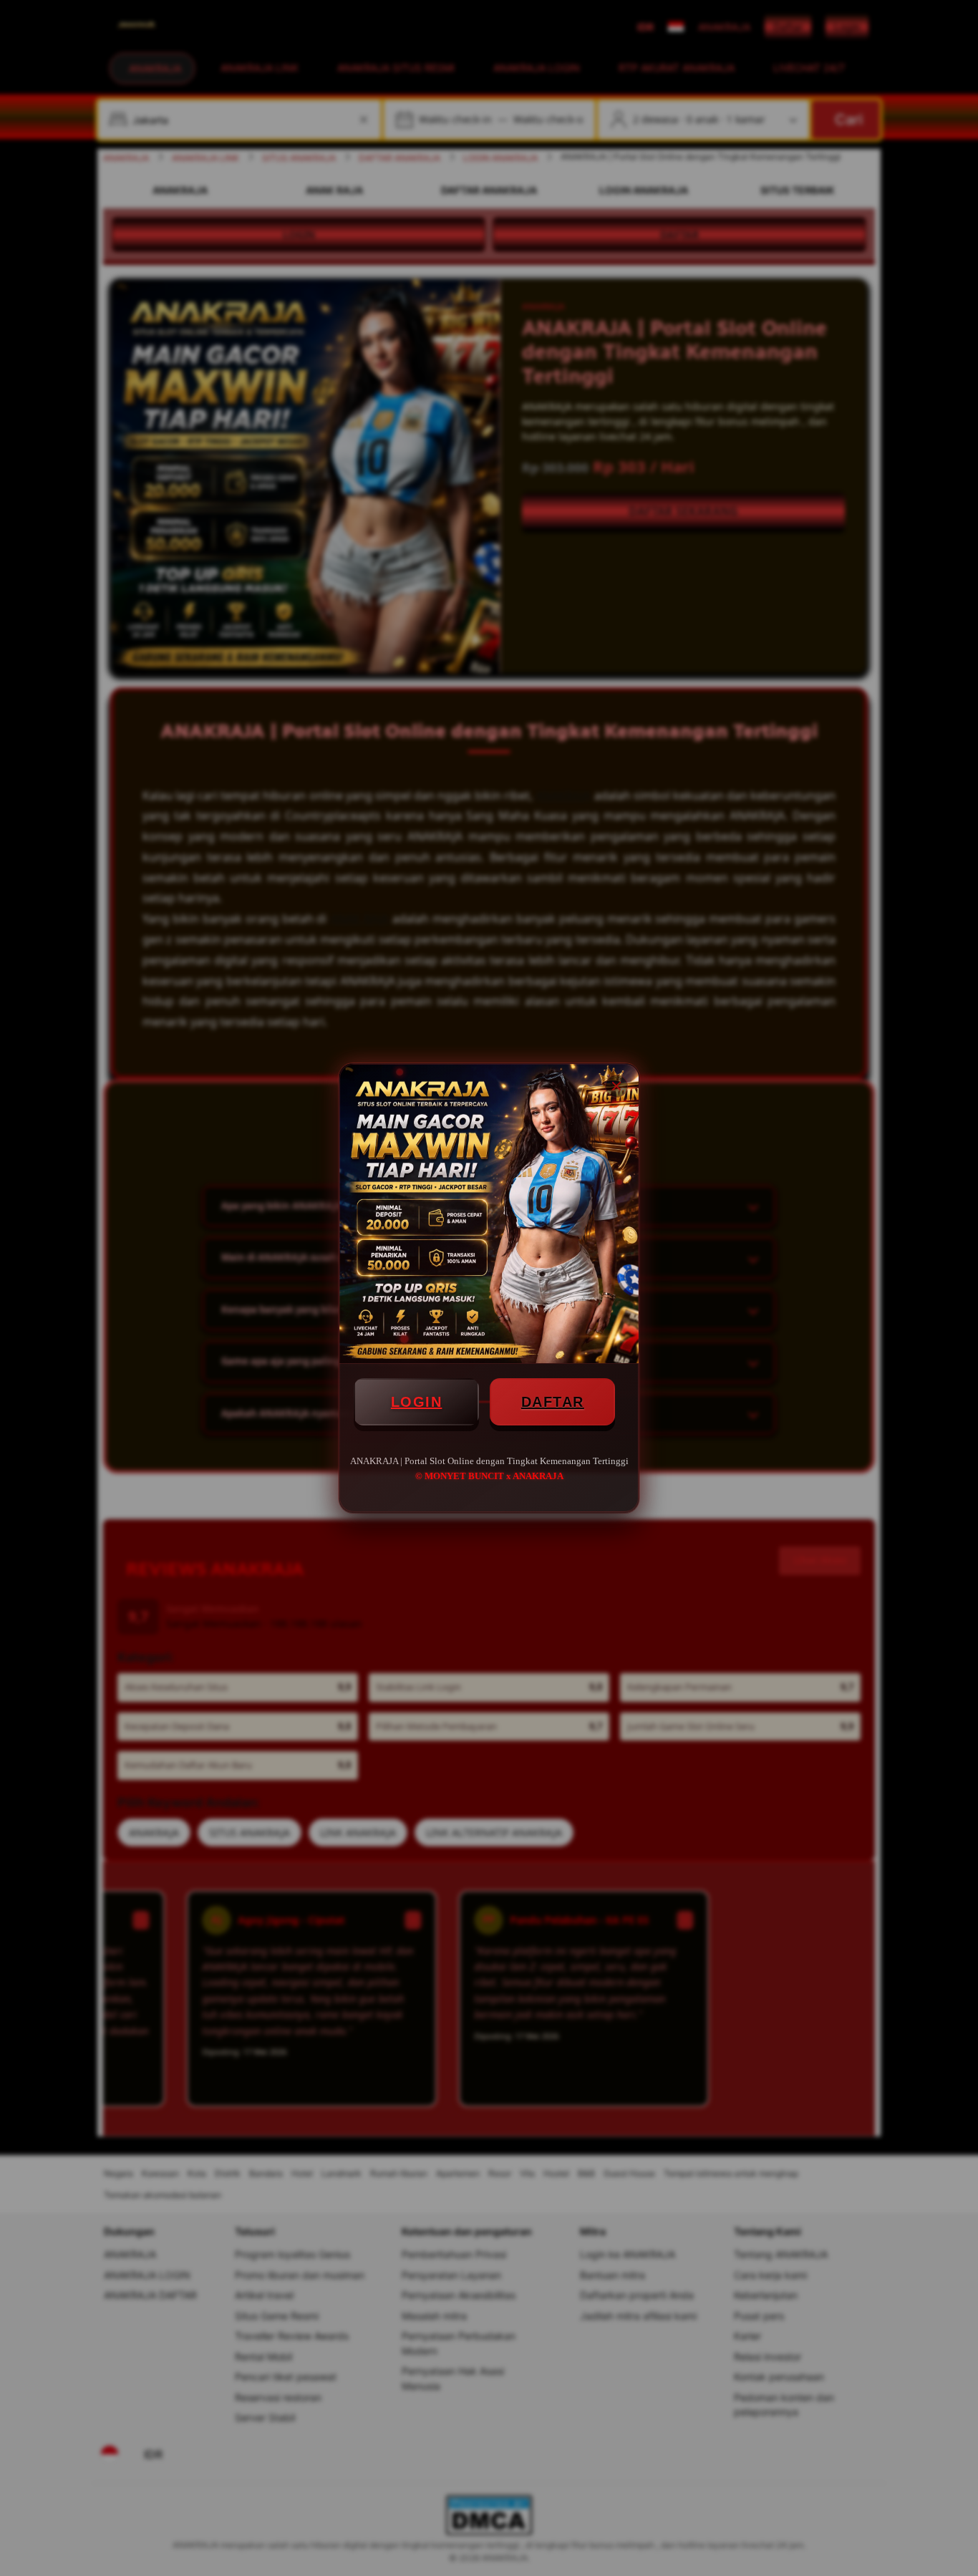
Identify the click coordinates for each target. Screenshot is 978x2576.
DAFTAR (553, 1402)
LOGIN (417, 1402)
